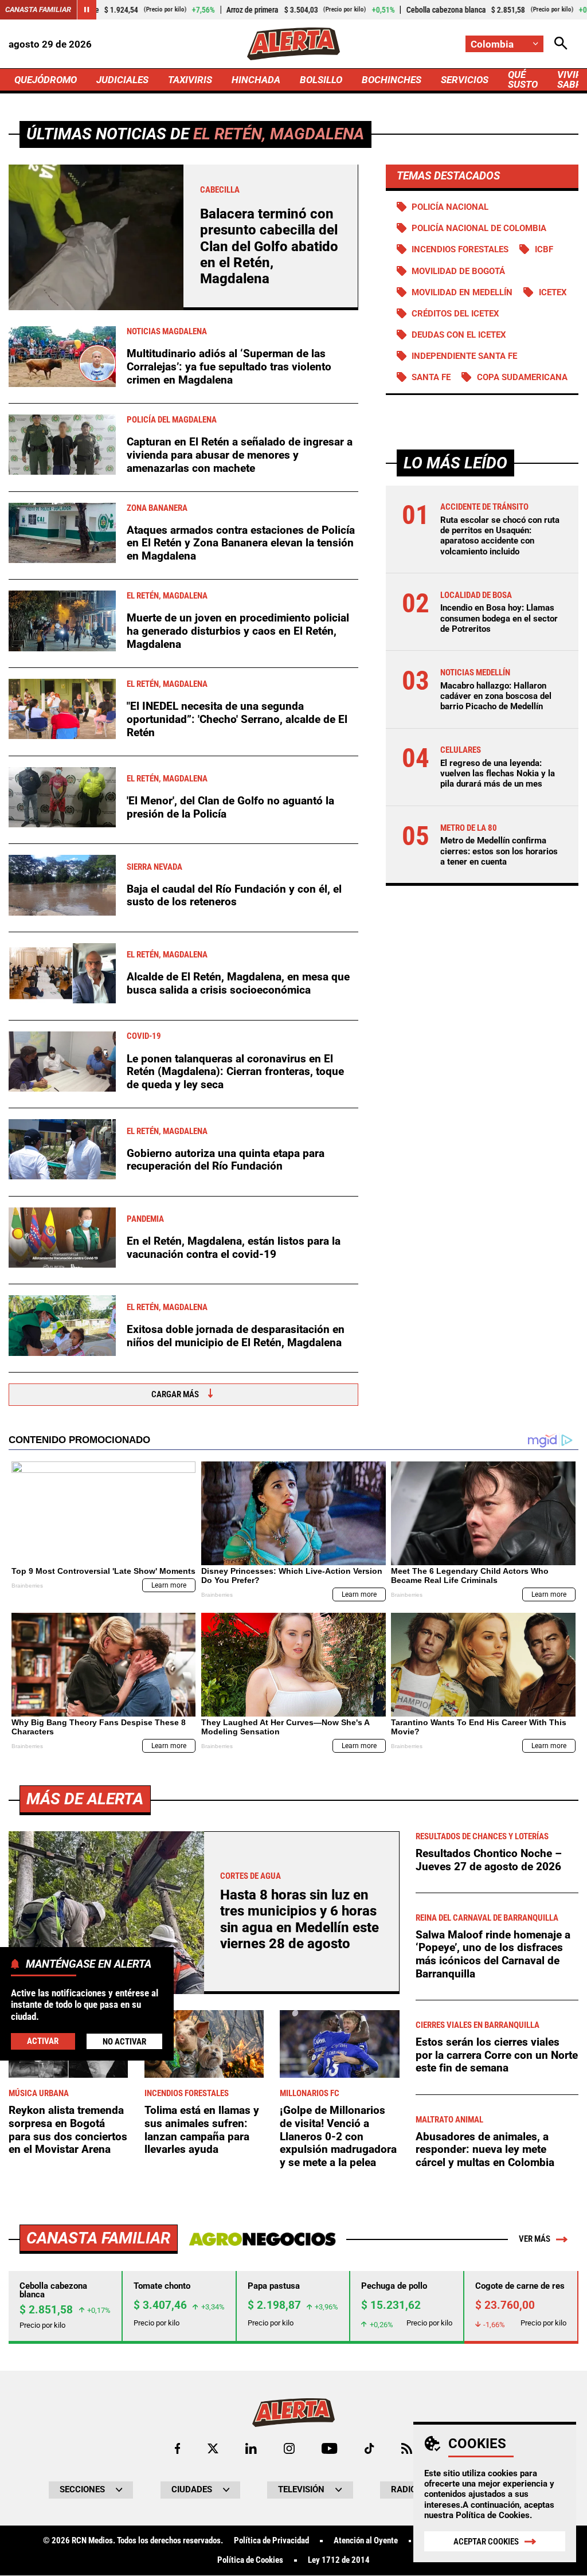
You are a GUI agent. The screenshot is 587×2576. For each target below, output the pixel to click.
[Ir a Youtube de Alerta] (329, 2448)
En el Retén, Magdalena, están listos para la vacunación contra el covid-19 (234, 1248)
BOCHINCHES (392, 80)
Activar (43, 2041)
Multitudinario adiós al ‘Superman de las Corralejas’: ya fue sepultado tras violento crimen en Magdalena (229, 366)
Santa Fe (431, 377)
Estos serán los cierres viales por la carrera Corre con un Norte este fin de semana (497, 2055)
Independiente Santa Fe (464, 356)
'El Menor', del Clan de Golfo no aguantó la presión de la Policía (230, 807)
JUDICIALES (122, 80)
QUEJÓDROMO (46, 80)
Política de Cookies (493, 2515)
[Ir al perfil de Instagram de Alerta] (289, 2448)
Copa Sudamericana (522, 377)
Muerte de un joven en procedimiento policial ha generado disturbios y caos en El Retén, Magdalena (238, 631)
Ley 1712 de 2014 (339, 2560)
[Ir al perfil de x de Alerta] (213, 2448)
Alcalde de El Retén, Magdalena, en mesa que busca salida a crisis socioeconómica (238, 983)
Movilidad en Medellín (462, 292)
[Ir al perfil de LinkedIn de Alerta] (251, 2448)
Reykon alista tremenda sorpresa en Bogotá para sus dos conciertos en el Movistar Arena (68, 2130)
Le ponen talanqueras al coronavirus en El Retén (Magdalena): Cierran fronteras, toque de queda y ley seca (235, 1072)
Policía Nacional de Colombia (479, 228)
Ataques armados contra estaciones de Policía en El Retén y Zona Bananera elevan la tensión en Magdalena (241, 543)
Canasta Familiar (38, 9)
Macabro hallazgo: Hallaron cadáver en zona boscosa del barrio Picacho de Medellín (496, 696)
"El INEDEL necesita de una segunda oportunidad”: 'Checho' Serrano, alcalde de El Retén (237, 719)
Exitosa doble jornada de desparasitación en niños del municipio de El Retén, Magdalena (236, 1336)
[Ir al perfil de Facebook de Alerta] (177, 2448)
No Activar (124, 2042)
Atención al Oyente (366, 2541)
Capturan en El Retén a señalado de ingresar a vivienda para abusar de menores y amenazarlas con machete (240, 455)
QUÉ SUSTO (523, 79)
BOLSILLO (321, 80)
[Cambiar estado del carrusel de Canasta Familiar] (87, 10)
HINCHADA (256, 80)
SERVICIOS (465, 80)
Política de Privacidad (271, 2541)
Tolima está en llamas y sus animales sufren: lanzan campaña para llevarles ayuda (202, 2130)
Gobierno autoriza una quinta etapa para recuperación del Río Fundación (226, 1160)
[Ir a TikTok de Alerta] (369, 2448)
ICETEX (553, 292)
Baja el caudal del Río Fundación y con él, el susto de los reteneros (234, 896)
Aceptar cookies (486, 2542)
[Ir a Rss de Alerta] (407, 2448)
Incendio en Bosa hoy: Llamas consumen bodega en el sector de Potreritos (499, 618)
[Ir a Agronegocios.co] (262, 2239)
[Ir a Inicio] (293, 44)
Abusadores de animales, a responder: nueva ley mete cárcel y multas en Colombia (485, 2149)
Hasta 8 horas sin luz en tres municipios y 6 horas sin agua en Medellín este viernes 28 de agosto (300, 1919)
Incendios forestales (460, 249)
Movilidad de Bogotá (458, 271)
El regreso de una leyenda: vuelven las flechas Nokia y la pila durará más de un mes (498, 773)
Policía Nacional (450, 207)
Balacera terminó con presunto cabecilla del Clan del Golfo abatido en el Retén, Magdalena (269, 247)
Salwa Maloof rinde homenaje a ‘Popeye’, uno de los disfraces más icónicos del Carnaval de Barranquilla (493, 1954)
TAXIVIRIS (190, 80)
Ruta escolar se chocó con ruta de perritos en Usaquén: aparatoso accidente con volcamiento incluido (500, 536)
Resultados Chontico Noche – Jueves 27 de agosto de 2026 (489, 1860)
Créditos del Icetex (455, 314)
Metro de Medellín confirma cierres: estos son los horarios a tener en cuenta (499, 851)
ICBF (544, 249)
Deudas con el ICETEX (459, 335)
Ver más (535, 2239)
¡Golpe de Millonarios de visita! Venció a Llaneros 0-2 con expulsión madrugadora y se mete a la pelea (338, 2136)
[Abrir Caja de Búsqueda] (561, 44)
